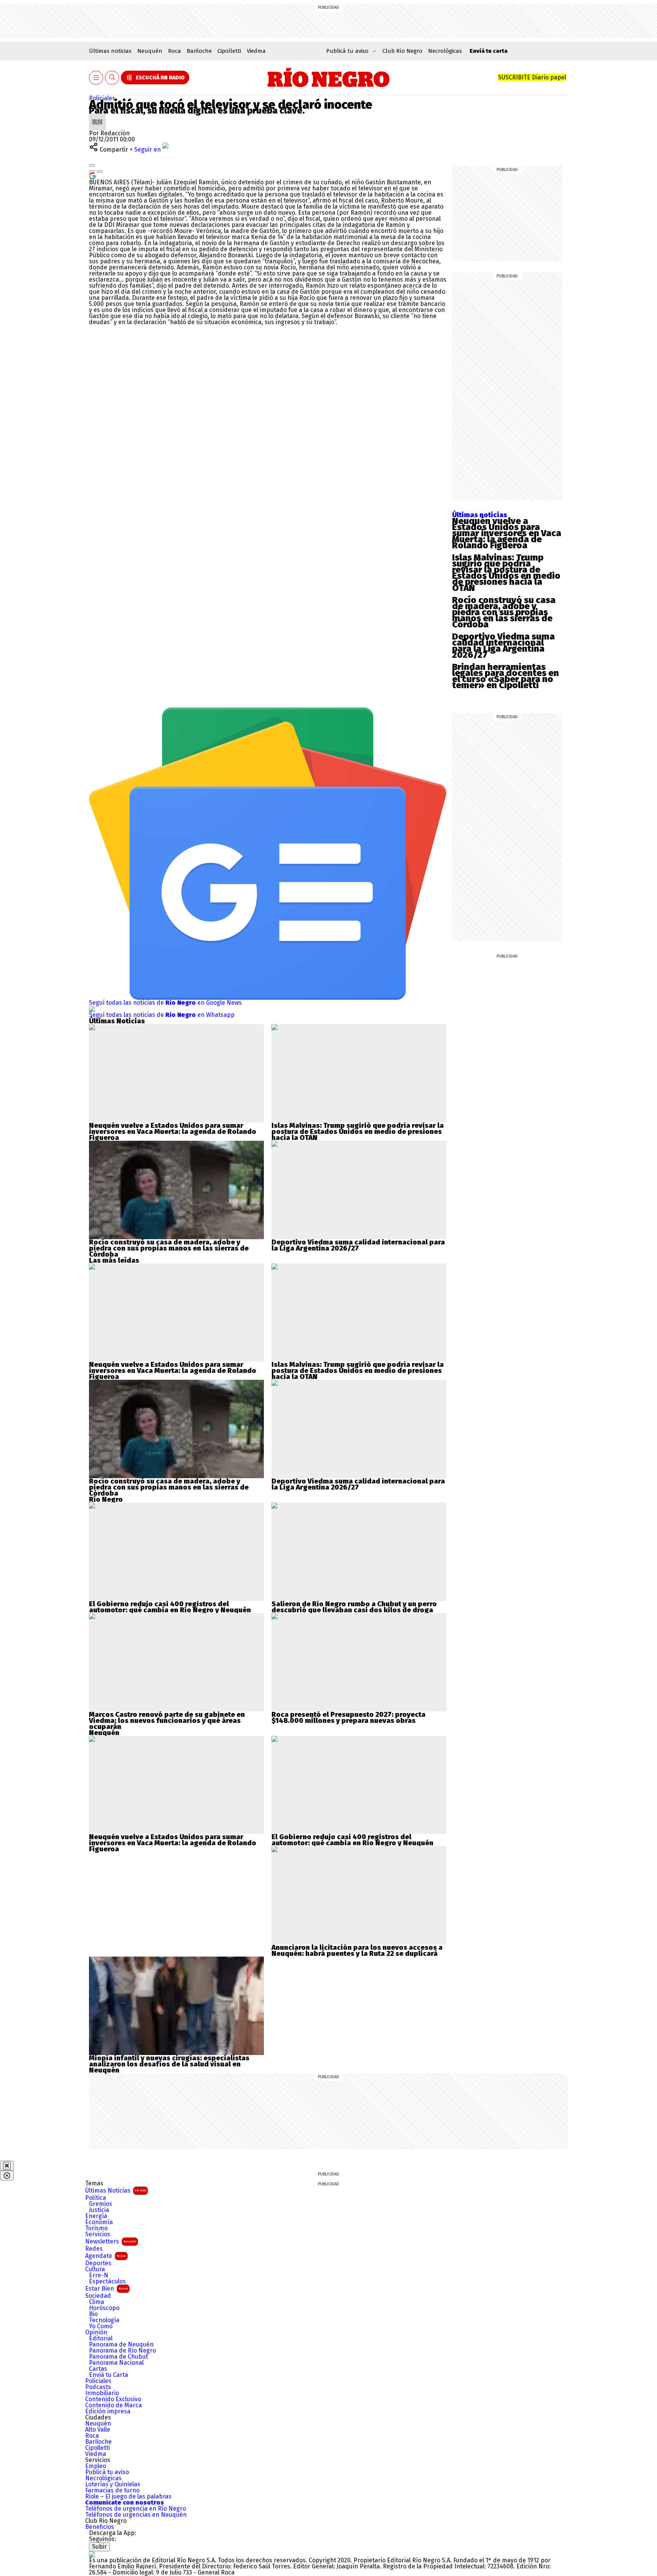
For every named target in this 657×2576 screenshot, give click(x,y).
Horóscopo (104, 2308)
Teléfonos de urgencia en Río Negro (136, 2509)
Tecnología (104, 2320)
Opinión (96, 2332)
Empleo (96, 2466)
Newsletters (111, 2241)
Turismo (96, 2228)
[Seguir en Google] (92, 175)
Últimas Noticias (116, 2190)
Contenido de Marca (113, 2405)
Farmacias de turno (112, 2491)
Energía (96, 2216)
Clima (97, 2302)
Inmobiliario (102, 2393)
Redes (94, 2249)
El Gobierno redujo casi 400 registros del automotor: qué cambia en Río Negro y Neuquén (170, 1607)
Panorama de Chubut (118, 2357)
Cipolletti (229, 51)
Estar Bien (106, 2289)
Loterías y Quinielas (113, 2484)
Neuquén (150, 51)
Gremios (101, 2204)
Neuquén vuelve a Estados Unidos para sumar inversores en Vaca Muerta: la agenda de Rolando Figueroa (507, 533)
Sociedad (98, 2296)
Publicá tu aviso (107, 2472)
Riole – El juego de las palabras (128, 2497)
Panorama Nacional (116, 2363)
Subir (99, 2547)
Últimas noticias (110, 51)
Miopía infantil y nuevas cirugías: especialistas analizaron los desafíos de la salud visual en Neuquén (169, 2064)
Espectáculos (107, 2282)
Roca (175, 51)
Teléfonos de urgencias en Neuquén (136, 2515)
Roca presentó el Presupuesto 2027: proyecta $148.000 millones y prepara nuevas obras (348, 1718)
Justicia (99, 2210)
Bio (93, 2314)
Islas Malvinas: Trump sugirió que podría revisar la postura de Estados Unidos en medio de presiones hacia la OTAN (506, 573)
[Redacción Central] (97, 116)
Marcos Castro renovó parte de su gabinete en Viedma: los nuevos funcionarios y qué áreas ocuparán (167, 1721)
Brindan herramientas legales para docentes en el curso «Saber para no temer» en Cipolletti (505, 676)
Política (96, 2198)
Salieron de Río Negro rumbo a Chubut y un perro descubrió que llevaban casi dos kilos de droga (354, 1607)
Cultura (95, 2269)
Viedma (256, 51)
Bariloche (199, 51)
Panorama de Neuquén (121, 2345)
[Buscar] (112, 78)
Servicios (98, 2234)
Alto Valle (98, 2430)
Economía (99, 2222)
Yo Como (101, 2326)
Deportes (98, 2263)
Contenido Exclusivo (113, 2399)
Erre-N (99, 2275)
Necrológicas (445, 51)
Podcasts (98, 2387)
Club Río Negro (402, 51)
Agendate (106, 2256)
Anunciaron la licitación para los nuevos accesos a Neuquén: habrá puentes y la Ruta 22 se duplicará (357, 1951)
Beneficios (100, 2527)
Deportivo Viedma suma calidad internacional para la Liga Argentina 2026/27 (503, 646)
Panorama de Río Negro (122, 2351)
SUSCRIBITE (532, 77)
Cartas (98, 2369)
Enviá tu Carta (109, 2375)
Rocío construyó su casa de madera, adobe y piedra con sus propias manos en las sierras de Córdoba (504, 612)
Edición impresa (108, 2411)
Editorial (101, 2339)
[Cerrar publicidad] (7, 2166)
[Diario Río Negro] (329, 78)
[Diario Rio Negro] (92, 2554)
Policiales (102, 98)
